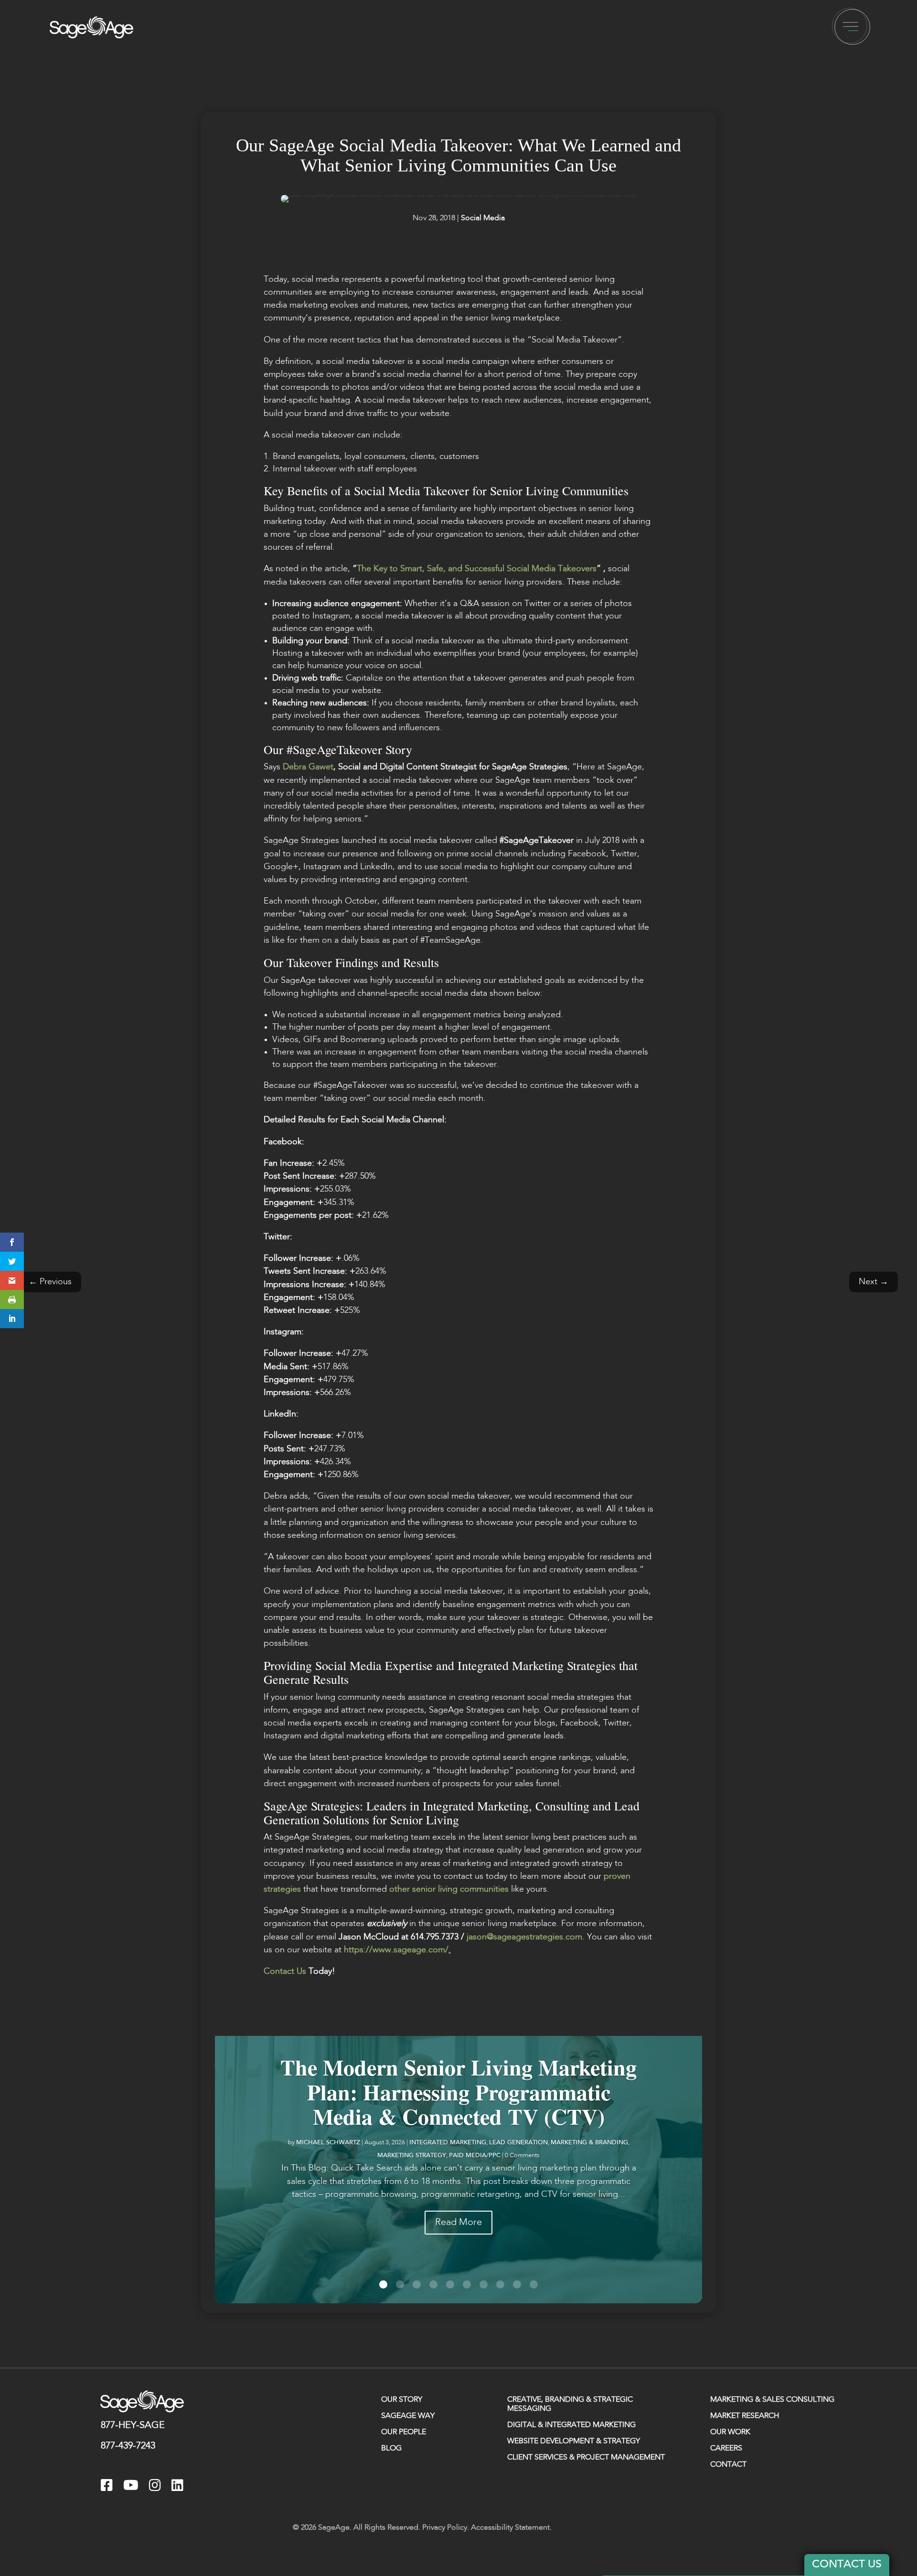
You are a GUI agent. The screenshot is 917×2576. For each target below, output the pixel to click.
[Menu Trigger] (851, 27)
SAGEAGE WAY (408, 2416)
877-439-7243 (128, 2446)
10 (534, 2284)
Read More (458, 2223)
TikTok (203, 2487)
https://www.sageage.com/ (396, 1950)
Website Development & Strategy (574, 2441)
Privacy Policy (445, 2528)
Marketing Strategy (412, 2156)
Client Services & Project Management (586, 2458)
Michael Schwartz (328, 2143)
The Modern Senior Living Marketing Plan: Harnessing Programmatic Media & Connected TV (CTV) (458, 2092)
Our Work (730, 2432)
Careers (726, 2448)
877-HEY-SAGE (133, 2426)
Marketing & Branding (589, 2143)
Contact (728, 2465)
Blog (391, 2448)
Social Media (483, 218)
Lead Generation (518, 2143)
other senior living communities (449, 1889)
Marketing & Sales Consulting (772, 2400)
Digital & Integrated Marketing (571, 2425)
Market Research (745, 2416)
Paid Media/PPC (475, 2156)
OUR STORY (402, 2400)
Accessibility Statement (510, 2528)
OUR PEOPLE (404, 2432)
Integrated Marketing (448, 2143)
